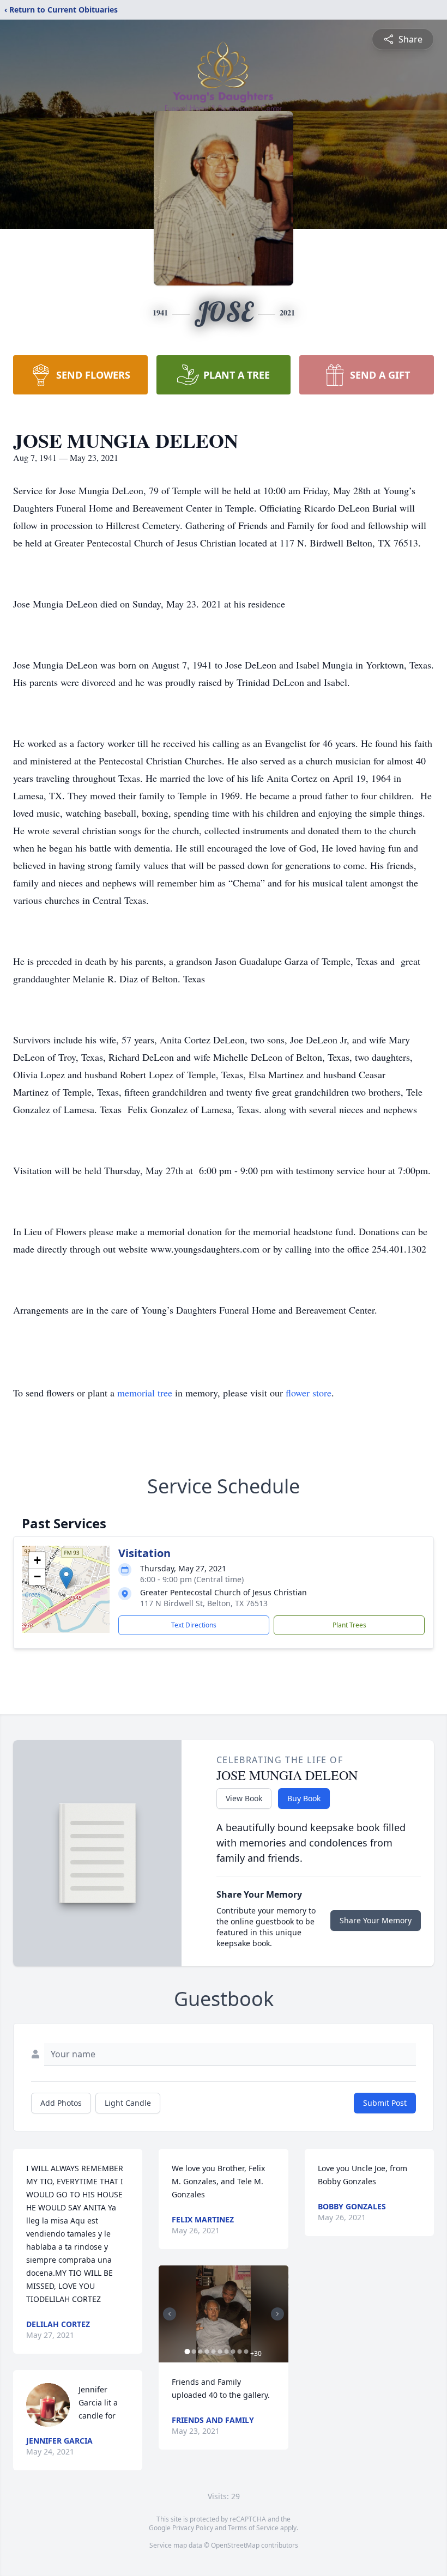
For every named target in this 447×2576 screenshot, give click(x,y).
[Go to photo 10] (246, 2352)
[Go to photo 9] (239, 2352)
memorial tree (145, 1393)
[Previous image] (170, 2314)
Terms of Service (253, 2528)
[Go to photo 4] (207, 2352)
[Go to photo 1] (187, 2352)
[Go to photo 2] (194, 2352)
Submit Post (385, 2103)
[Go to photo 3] (200, 2352)
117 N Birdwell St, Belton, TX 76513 (204, 1603)
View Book (244, 1798)
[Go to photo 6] (220, 2352)
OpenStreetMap (235, 2545)
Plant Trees (349, 1625)
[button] (66, 1578)
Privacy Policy (193, 2528)
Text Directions (194, 1625)
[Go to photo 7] (226, 2352)
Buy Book (304, 1798)
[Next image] (277, 2314)
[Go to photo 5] (213, 2352)
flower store (309, 1393)
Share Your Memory (376, 1920)
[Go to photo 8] (233, 2352)
